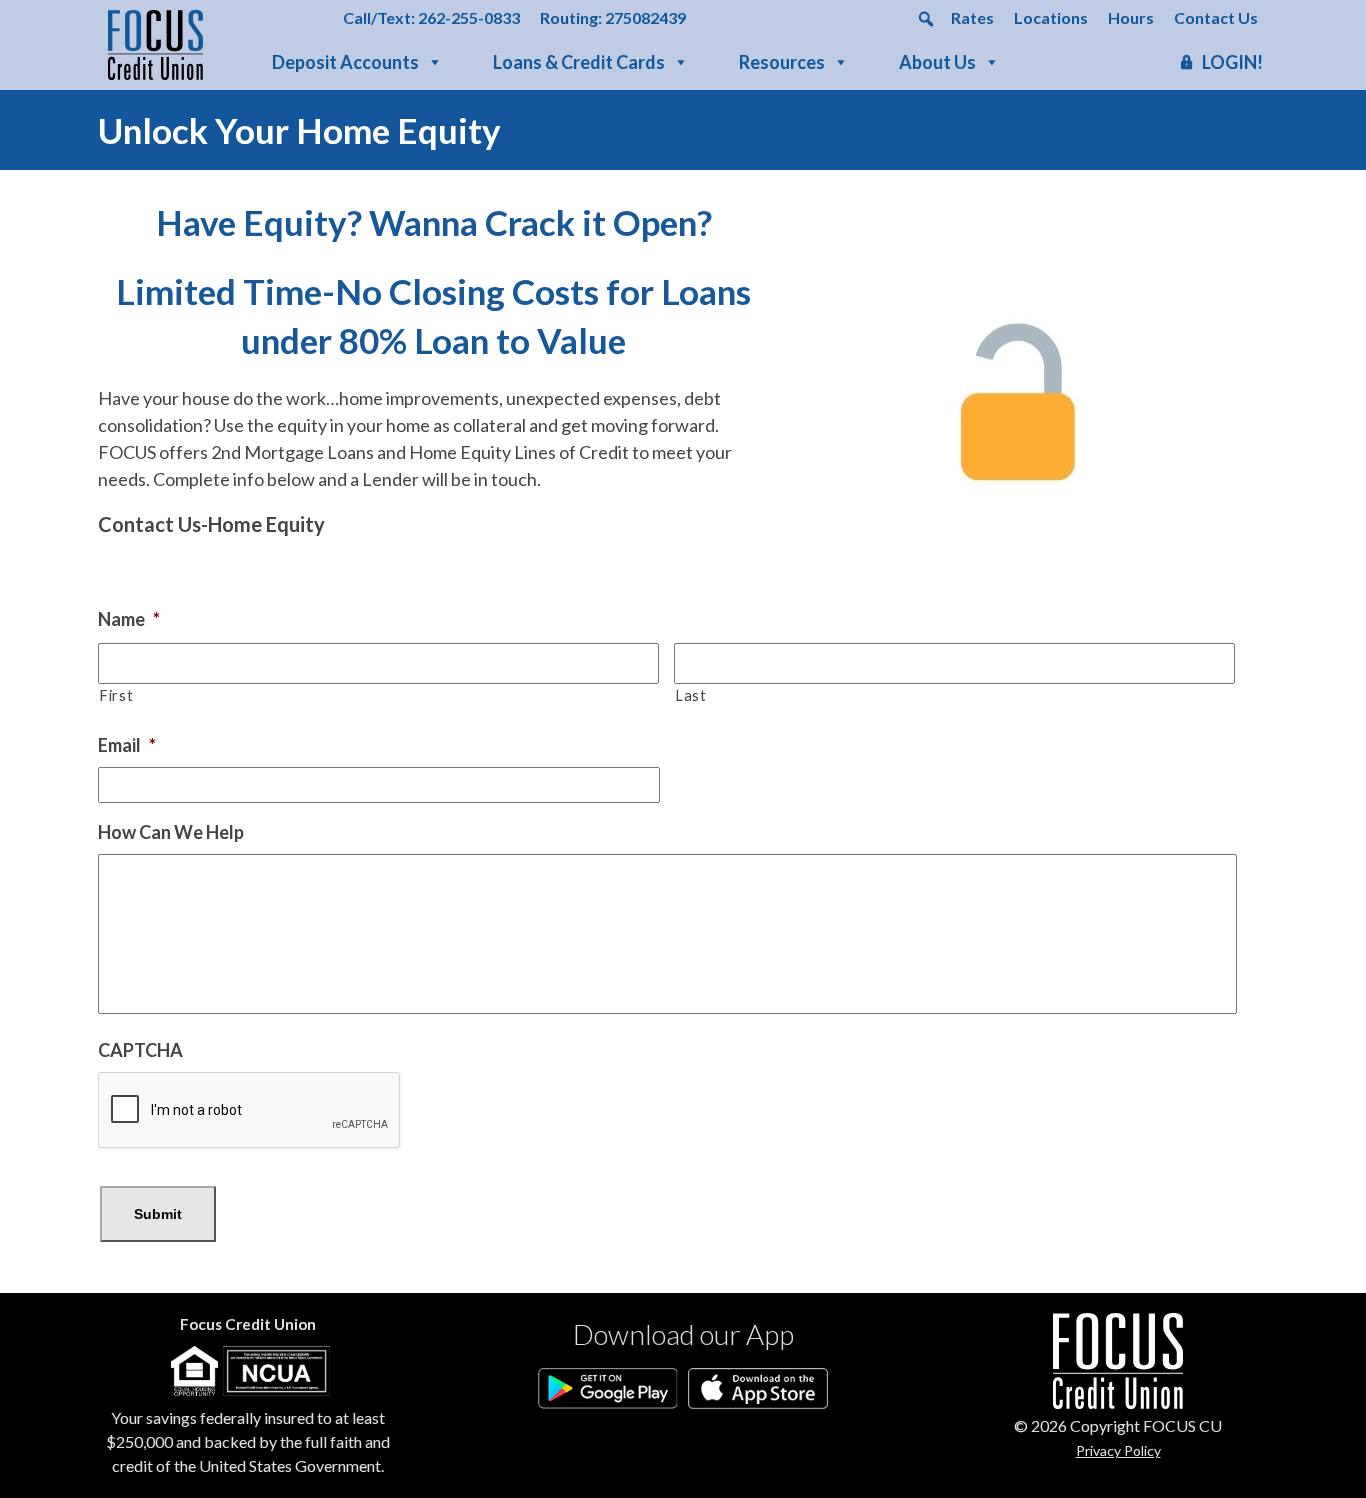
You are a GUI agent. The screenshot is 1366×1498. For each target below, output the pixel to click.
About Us (937, 62)
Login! (1232, 62)
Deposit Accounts (345, 62)
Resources (782, 62)
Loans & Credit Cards (579, 62)
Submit (158, 1214)
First (116, 695)
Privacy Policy (1118, 1450)
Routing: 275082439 (613, 17)
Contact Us (1216, 17)
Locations (1051, 17)
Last (691, 695)
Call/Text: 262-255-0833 (431, 17)
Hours (1131, 17)
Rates (972, 17)
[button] (926, 19)
